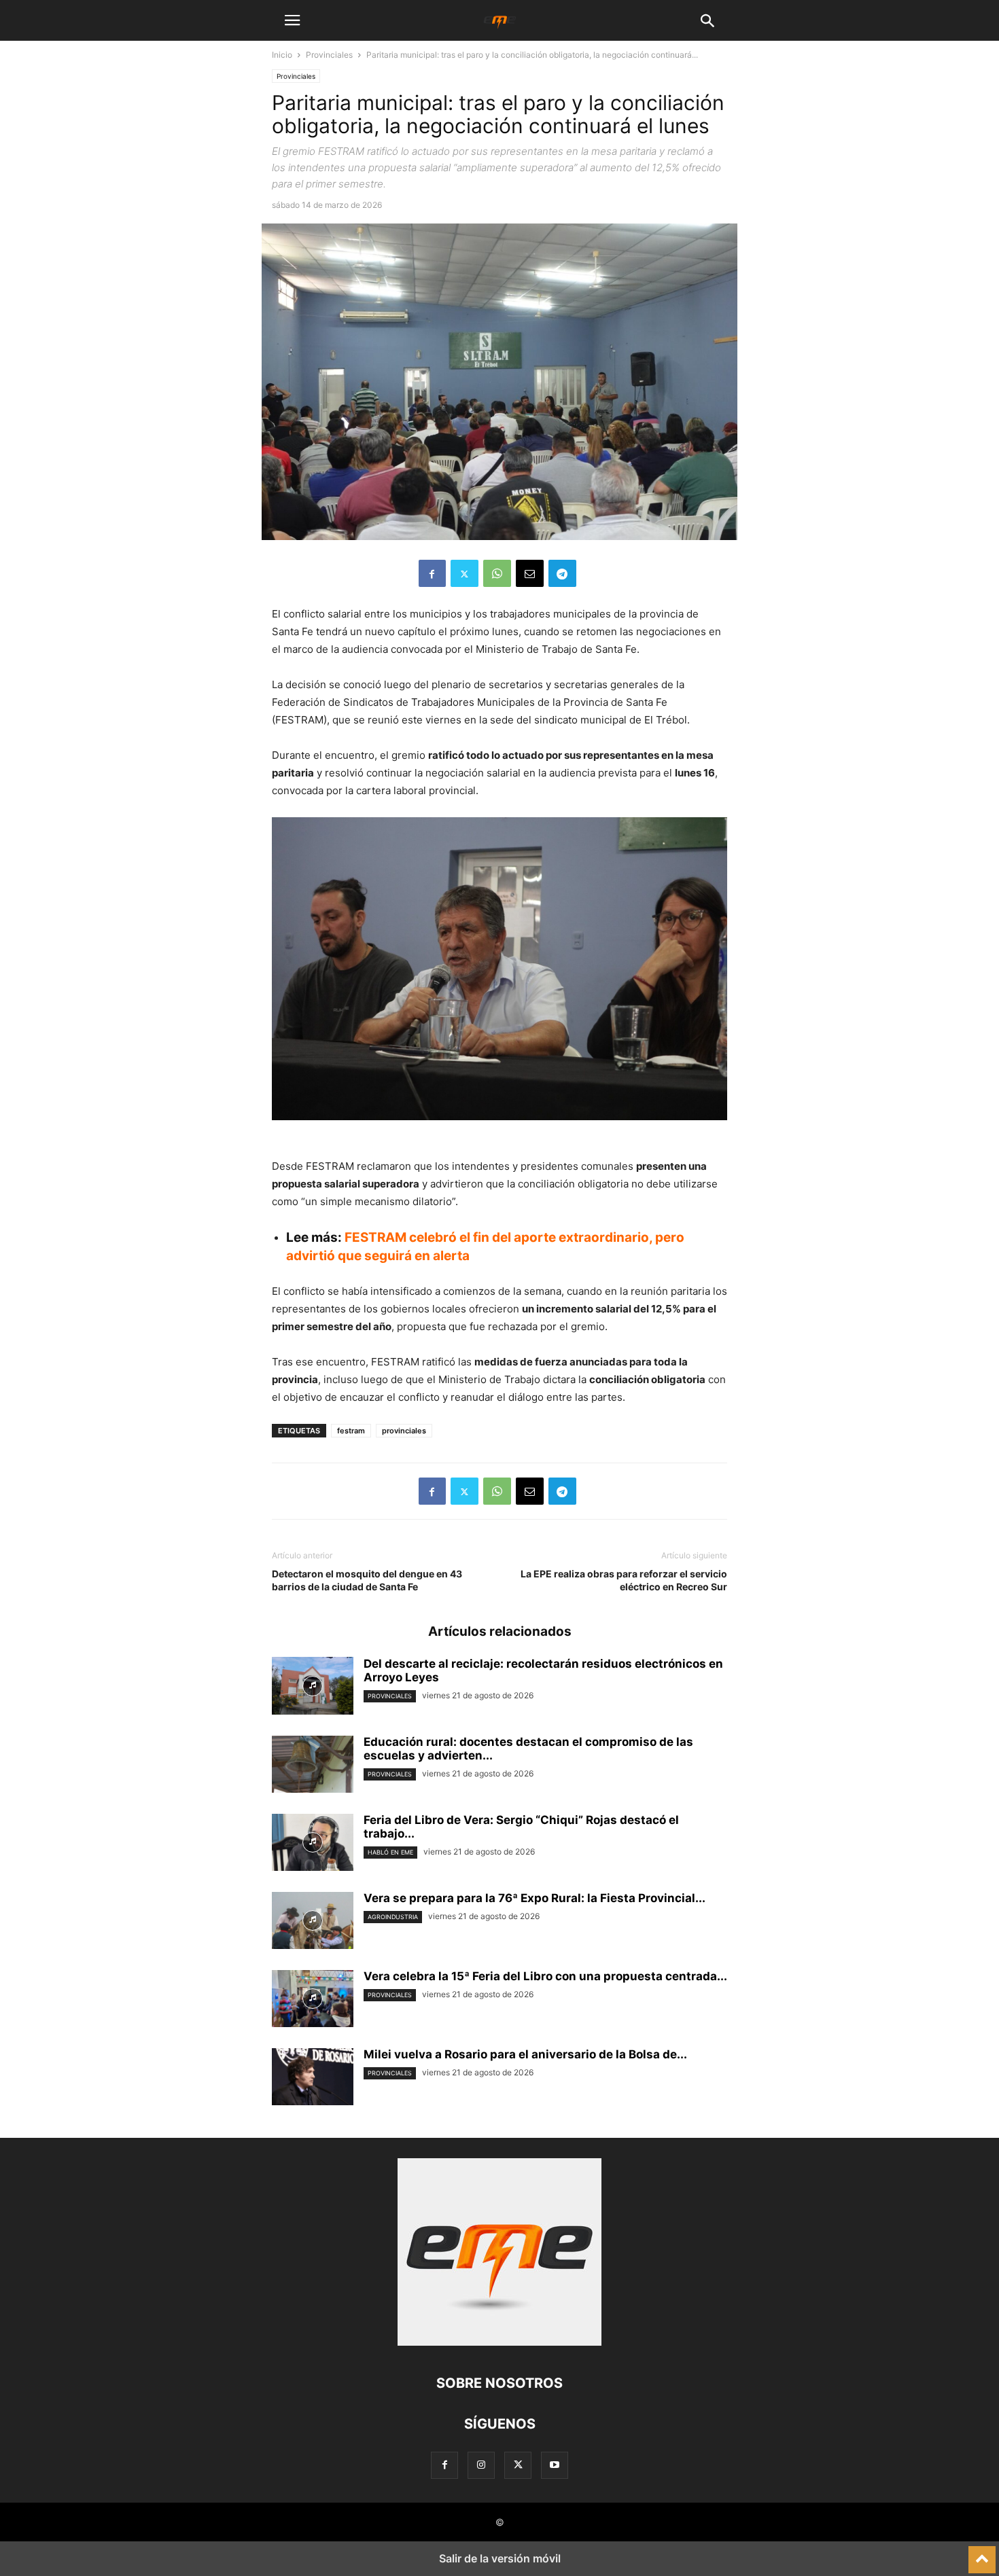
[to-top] (982, 2554)
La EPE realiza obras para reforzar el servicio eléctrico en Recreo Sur (624, 1580)
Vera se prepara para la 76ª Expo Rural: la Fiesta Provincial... (534, 1898)
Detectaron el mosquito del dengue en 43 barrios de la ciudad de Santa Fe (367, 1580)
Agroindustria (393, 1917)
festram (351, 1431)
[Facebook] (432, 573)
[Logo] (500, 2342)
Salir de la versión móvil (500, 2558)
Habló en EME (390, 1852)
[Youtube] (555, 2465)
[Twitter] (465, 573)
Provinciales (329, 55)
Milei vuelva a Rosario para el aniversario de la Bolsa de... (525, 2054)
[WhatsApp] (497, 573)
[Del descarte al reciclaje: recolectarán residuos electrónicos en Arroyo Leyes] (313, 1687)
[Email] (530, 573)
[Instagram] (481, 2465)
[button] (292, 20)
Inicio (282, 55)
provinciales (404, 1431)
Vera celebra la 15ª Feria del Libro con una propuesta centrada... (545, 1976)
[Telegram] (562, 573)
